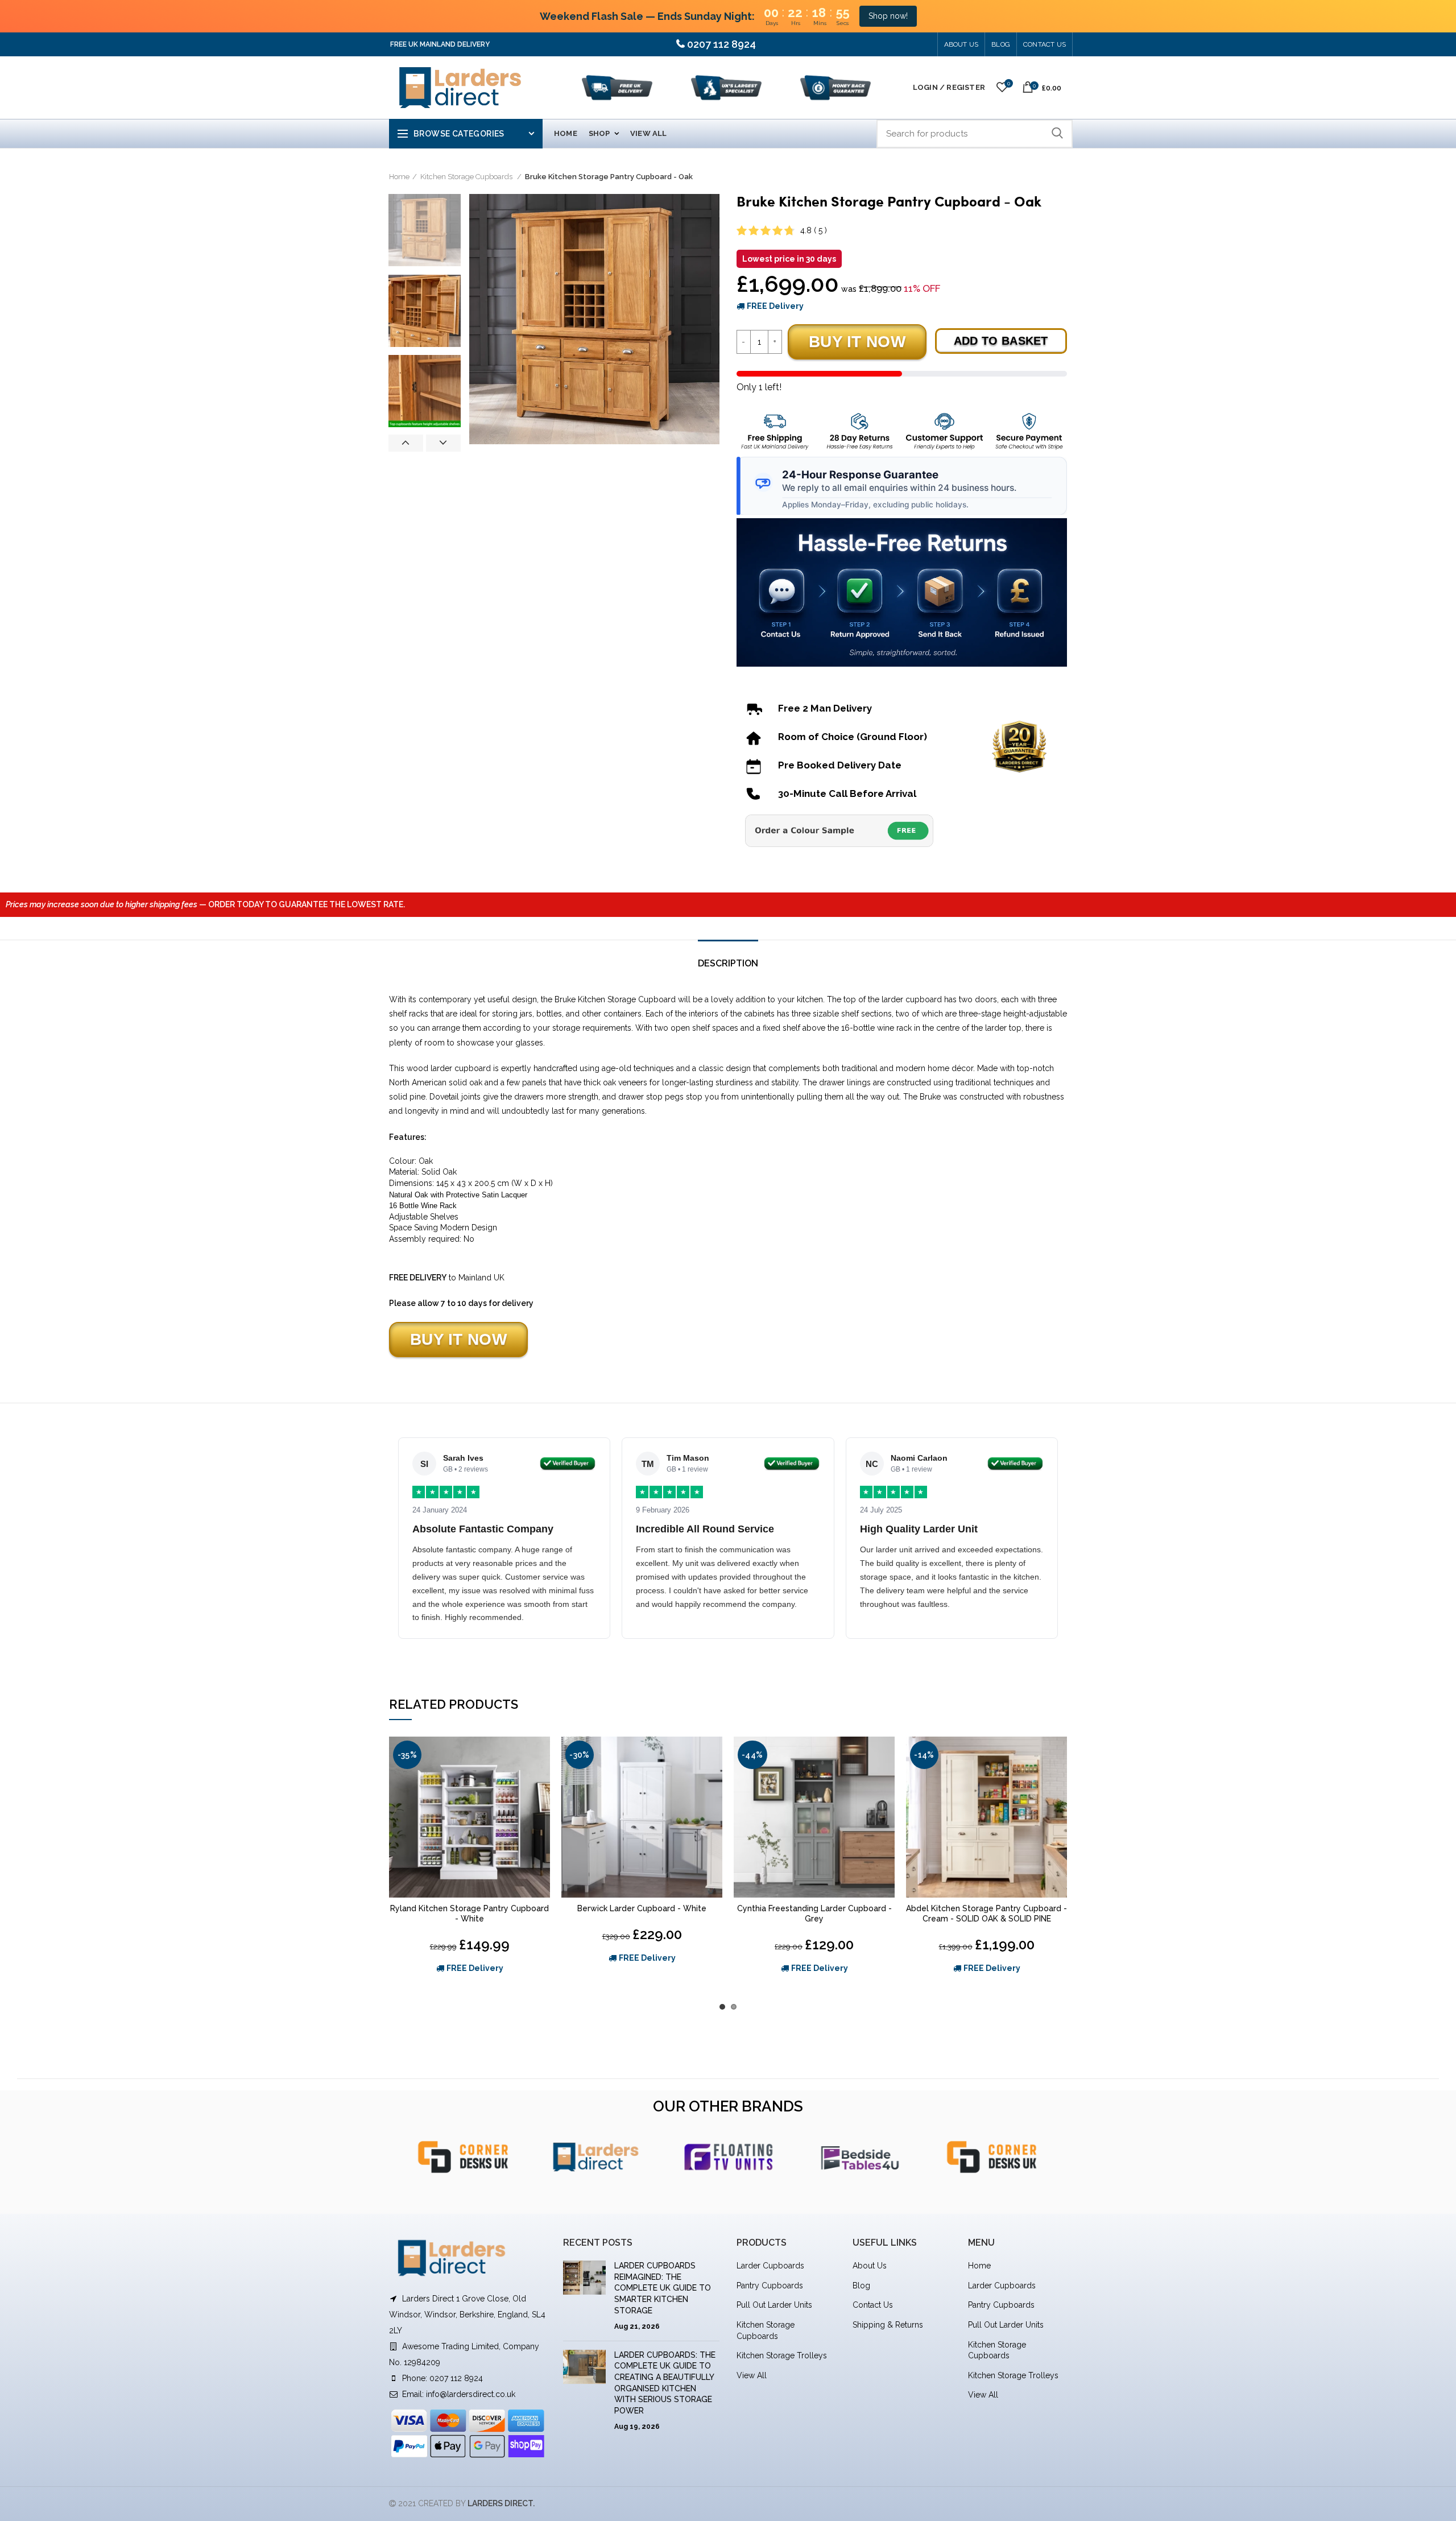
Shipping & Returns (888, 2325)
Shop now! (888, 16)
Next (443, 443)
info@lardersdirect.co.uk (471, 2394)
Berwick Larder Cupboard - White (642, 1908)
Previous (406, 443)
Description (728, 963)
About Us (961, 44)
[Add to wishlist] (541, 1755)
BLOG (1001, 44)
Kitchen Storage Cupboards (467, 177)
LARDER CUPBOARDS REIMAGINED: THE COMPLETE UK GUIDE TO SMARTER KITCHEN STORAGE (663, 2288)
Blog (861, 2286)
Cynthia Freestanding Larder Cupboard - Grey (814, 1914)
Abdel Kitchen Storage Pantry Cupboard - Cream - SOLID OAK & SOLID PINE (986, 1914)
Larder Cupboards (770, 2266)
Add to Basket (1001, 341)
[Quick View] (541, 1781)
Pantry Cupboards (770, 2286)
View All (752, 2375)
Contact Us (1045, 44)
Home (399, 177)
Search (1057, 134)
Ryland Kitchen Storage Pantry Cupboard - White (470, 1914)
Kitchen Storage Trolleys (782, 2355)
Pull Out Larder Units (774, 2305)
